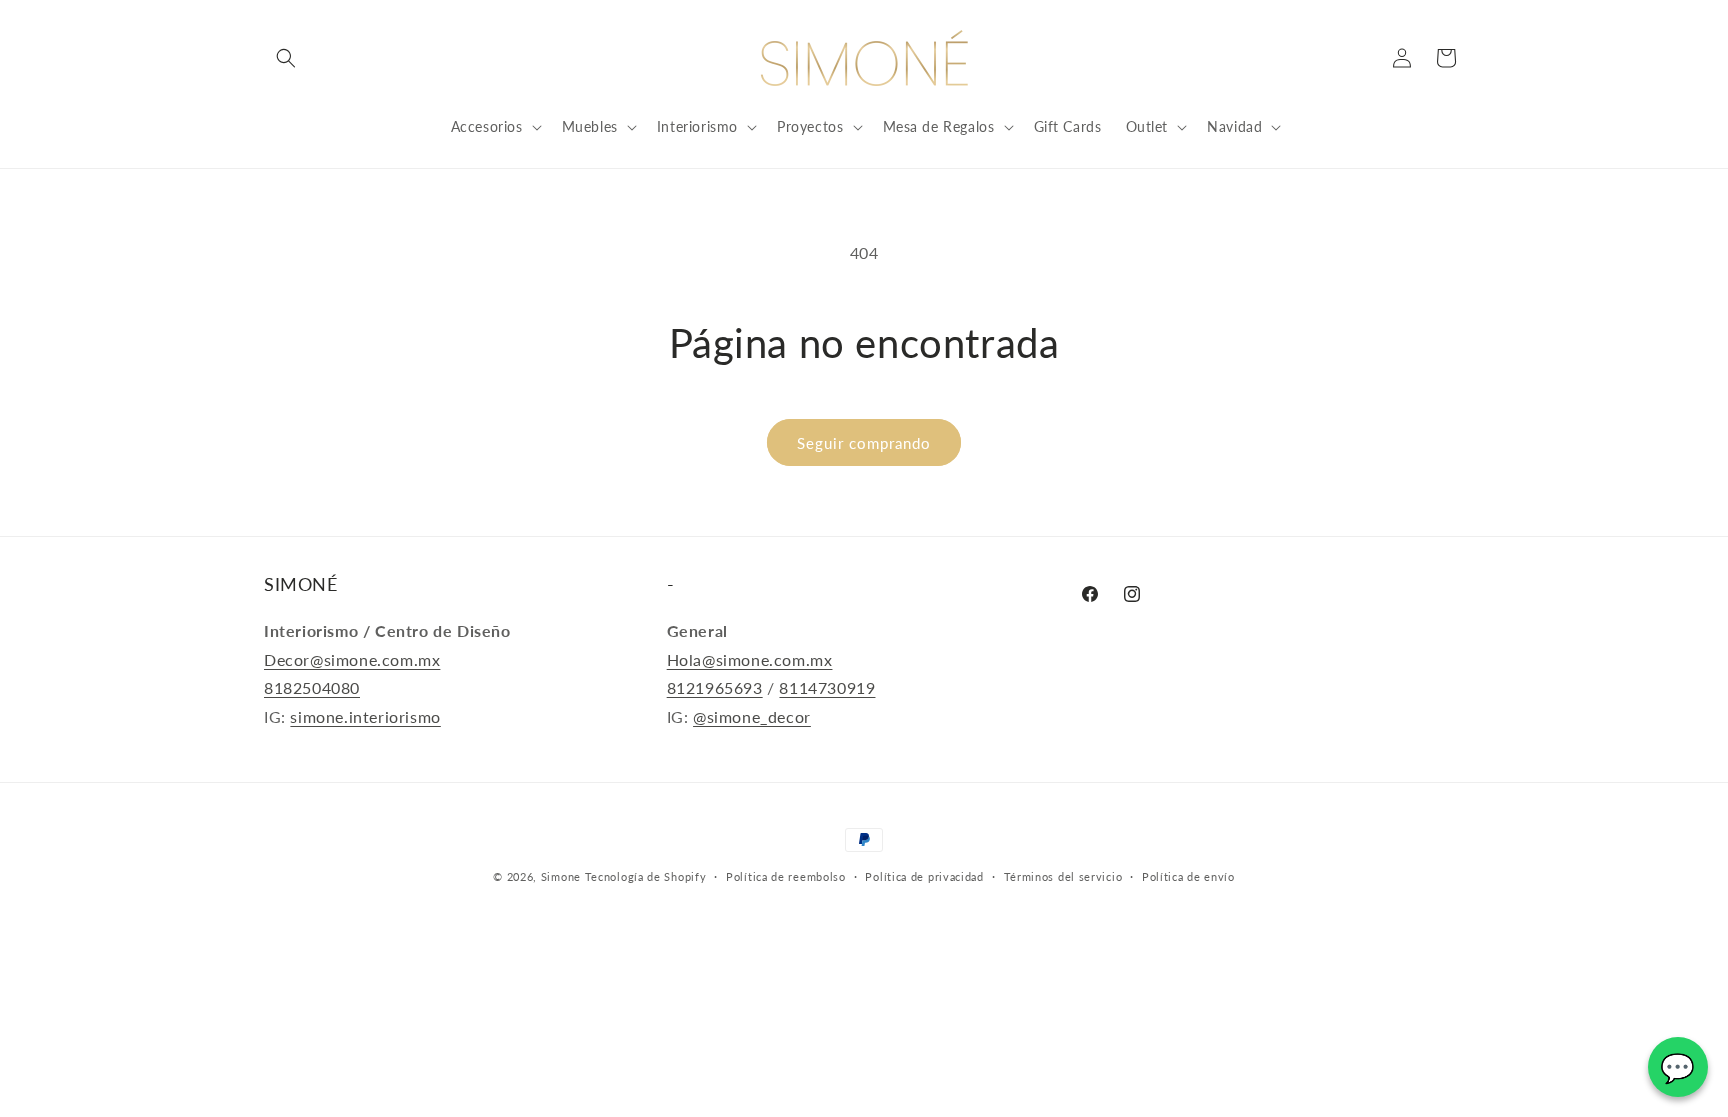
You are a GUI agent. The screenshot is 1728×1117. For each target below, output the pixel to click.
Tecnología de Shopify (646, 876)
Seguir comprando (864, 443)
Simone (561, 876)
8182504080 (312, 687)
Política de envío (1188, 876)
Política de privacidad (924, 876)
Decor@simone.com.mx (352, 659)
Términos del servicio (1063, 876)
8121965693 (715, 687)
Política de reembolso (786, 876)
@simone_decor (752, 716)
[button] (286, 58)
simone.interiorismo (365, 716)
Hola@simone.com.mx (750, 659)
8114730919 (827, 687)
